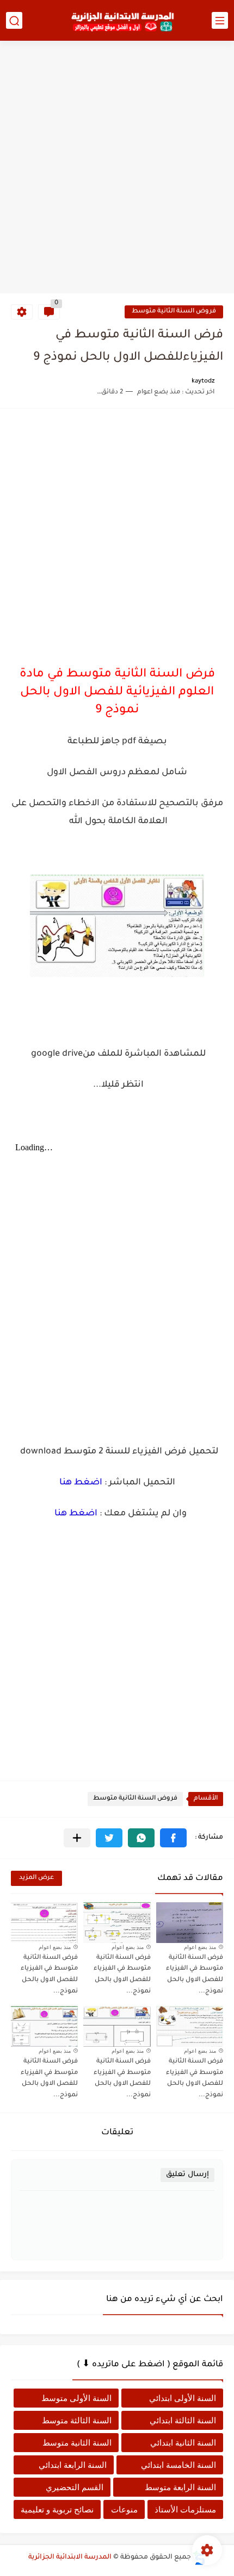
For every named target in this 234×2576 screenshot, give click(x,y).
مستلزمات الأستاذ (185, 2509)
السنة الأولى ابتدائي (183, 2398)
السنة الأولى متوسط (76, 2398)
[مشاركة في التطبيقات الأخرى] (77, 1838)
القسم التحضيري (75, 2487)
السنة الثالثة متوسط (77, 2420)
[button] (173, 1838)
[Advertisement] (117, 168)
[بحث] (14, 20)
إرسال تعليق (187, 2175)
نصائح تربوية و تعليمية (57, 2509)
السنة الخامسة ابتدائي (178, 2465)
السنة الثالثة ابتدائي (183, 2420)
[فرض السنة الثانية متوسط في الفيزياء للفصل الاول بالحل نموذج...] (190, 1923)
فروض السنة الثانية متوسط (174, 312)
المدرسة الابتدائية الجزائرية (70, 2558)
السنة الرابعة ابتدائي (73, 2465)
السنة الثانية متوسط (77, 2443)
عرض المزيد (36, 1878)
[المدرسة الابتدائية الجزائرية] (122, 21)
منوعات (124, 2509)
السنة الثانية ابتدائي (183, 2443)
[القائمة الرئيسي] (220, 20)
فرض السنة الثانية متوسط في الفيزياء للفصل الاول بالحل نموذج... (195, 1975)
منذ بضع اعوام (200, 1947)
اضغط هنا (81, 1483)
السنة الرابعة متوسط (180, 2487)
